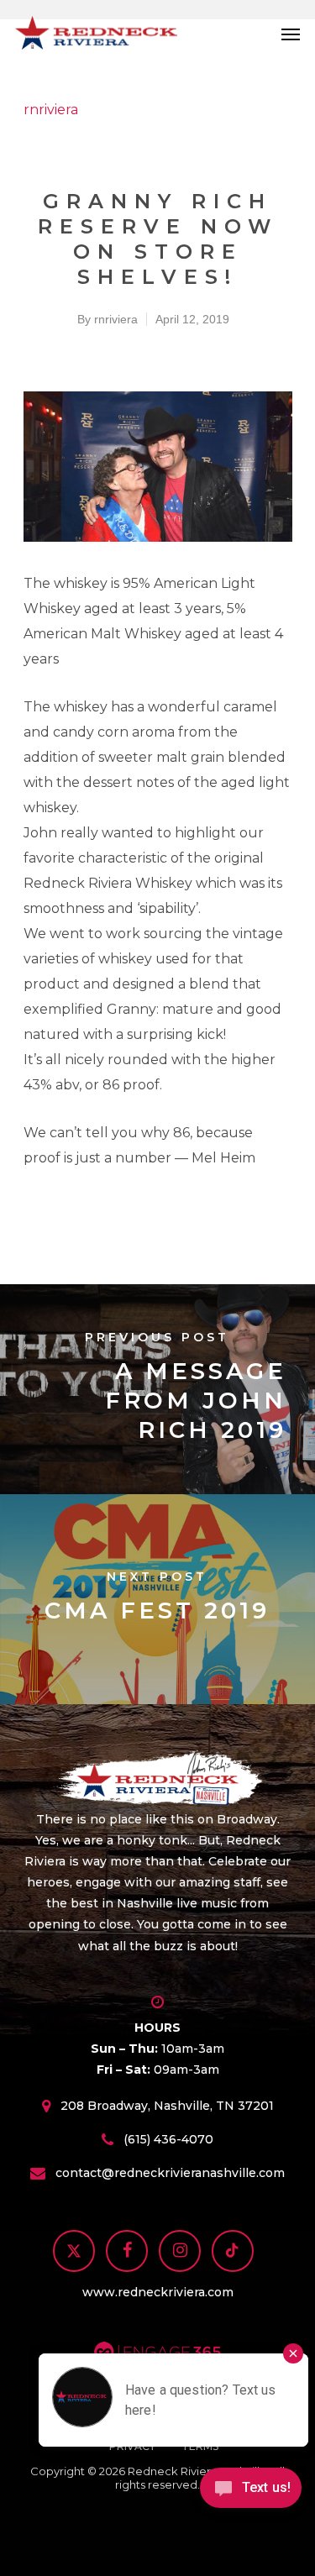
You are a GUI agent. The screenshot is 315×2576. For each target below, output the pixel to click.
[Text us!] (251, 2494)
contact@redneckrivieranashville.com (170, 2174)
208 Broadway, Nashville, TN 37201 (167, 2106)
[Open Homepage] (158, 1780)
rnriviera (51, 110)
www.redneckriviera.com (158, 2292)
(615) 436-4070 (168, 2140)
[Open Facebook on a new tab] (127, 2253)
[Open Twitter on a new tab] (74, 2253)
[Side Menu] (291, 34)
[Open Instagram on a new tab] (180, 2253)
